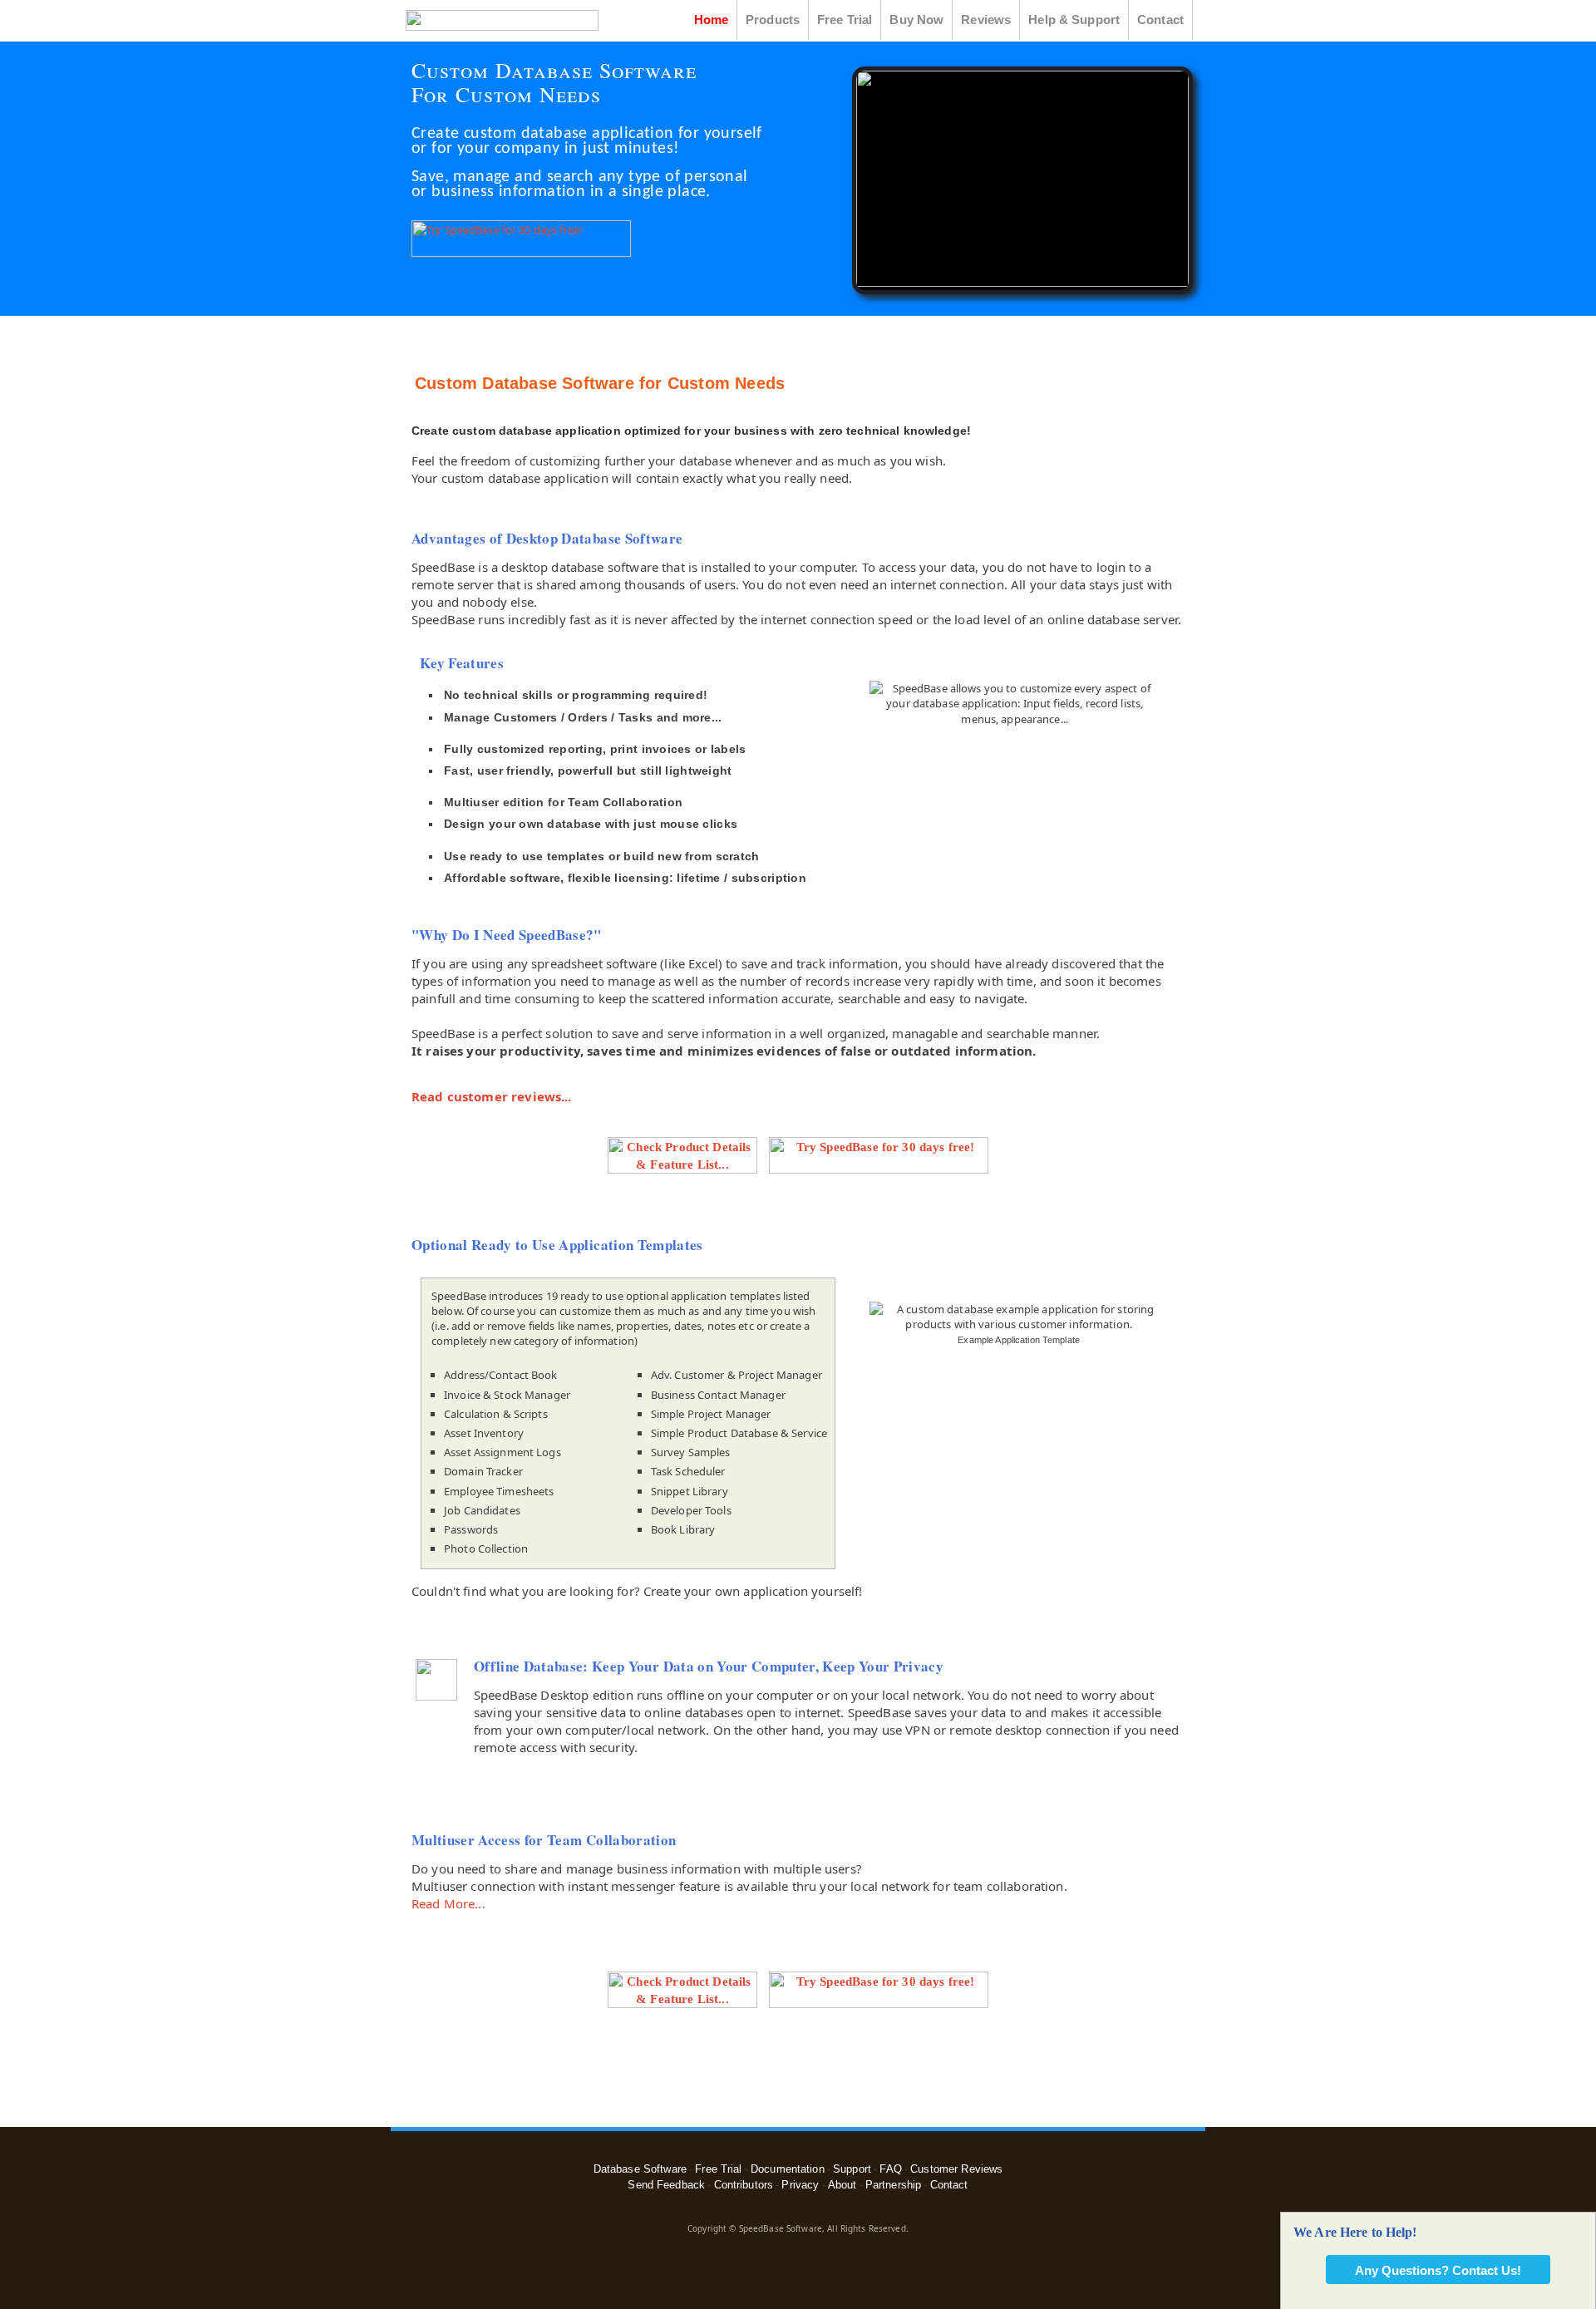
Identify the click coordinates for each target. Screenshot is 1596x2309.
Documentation (788, 2169)
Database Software (640, 2169)
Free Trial (845, 20)
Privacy (800, 2185)
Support (852, 2169)
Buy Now (916, 20)
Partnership (893, 2185)
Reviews (986, 20)
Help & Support (1074, 20)
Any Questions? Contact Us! (1438, 2270)
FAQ (890, 2169)
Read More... (448, 1903)
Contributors (744, 2185)
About (842, 2185)
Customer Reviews (956, 2169)
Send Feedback (666, 2185)
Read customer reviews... (492, 1096)
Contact (1160, 20)
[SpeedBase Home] (501, 27)
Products (773, 20)
